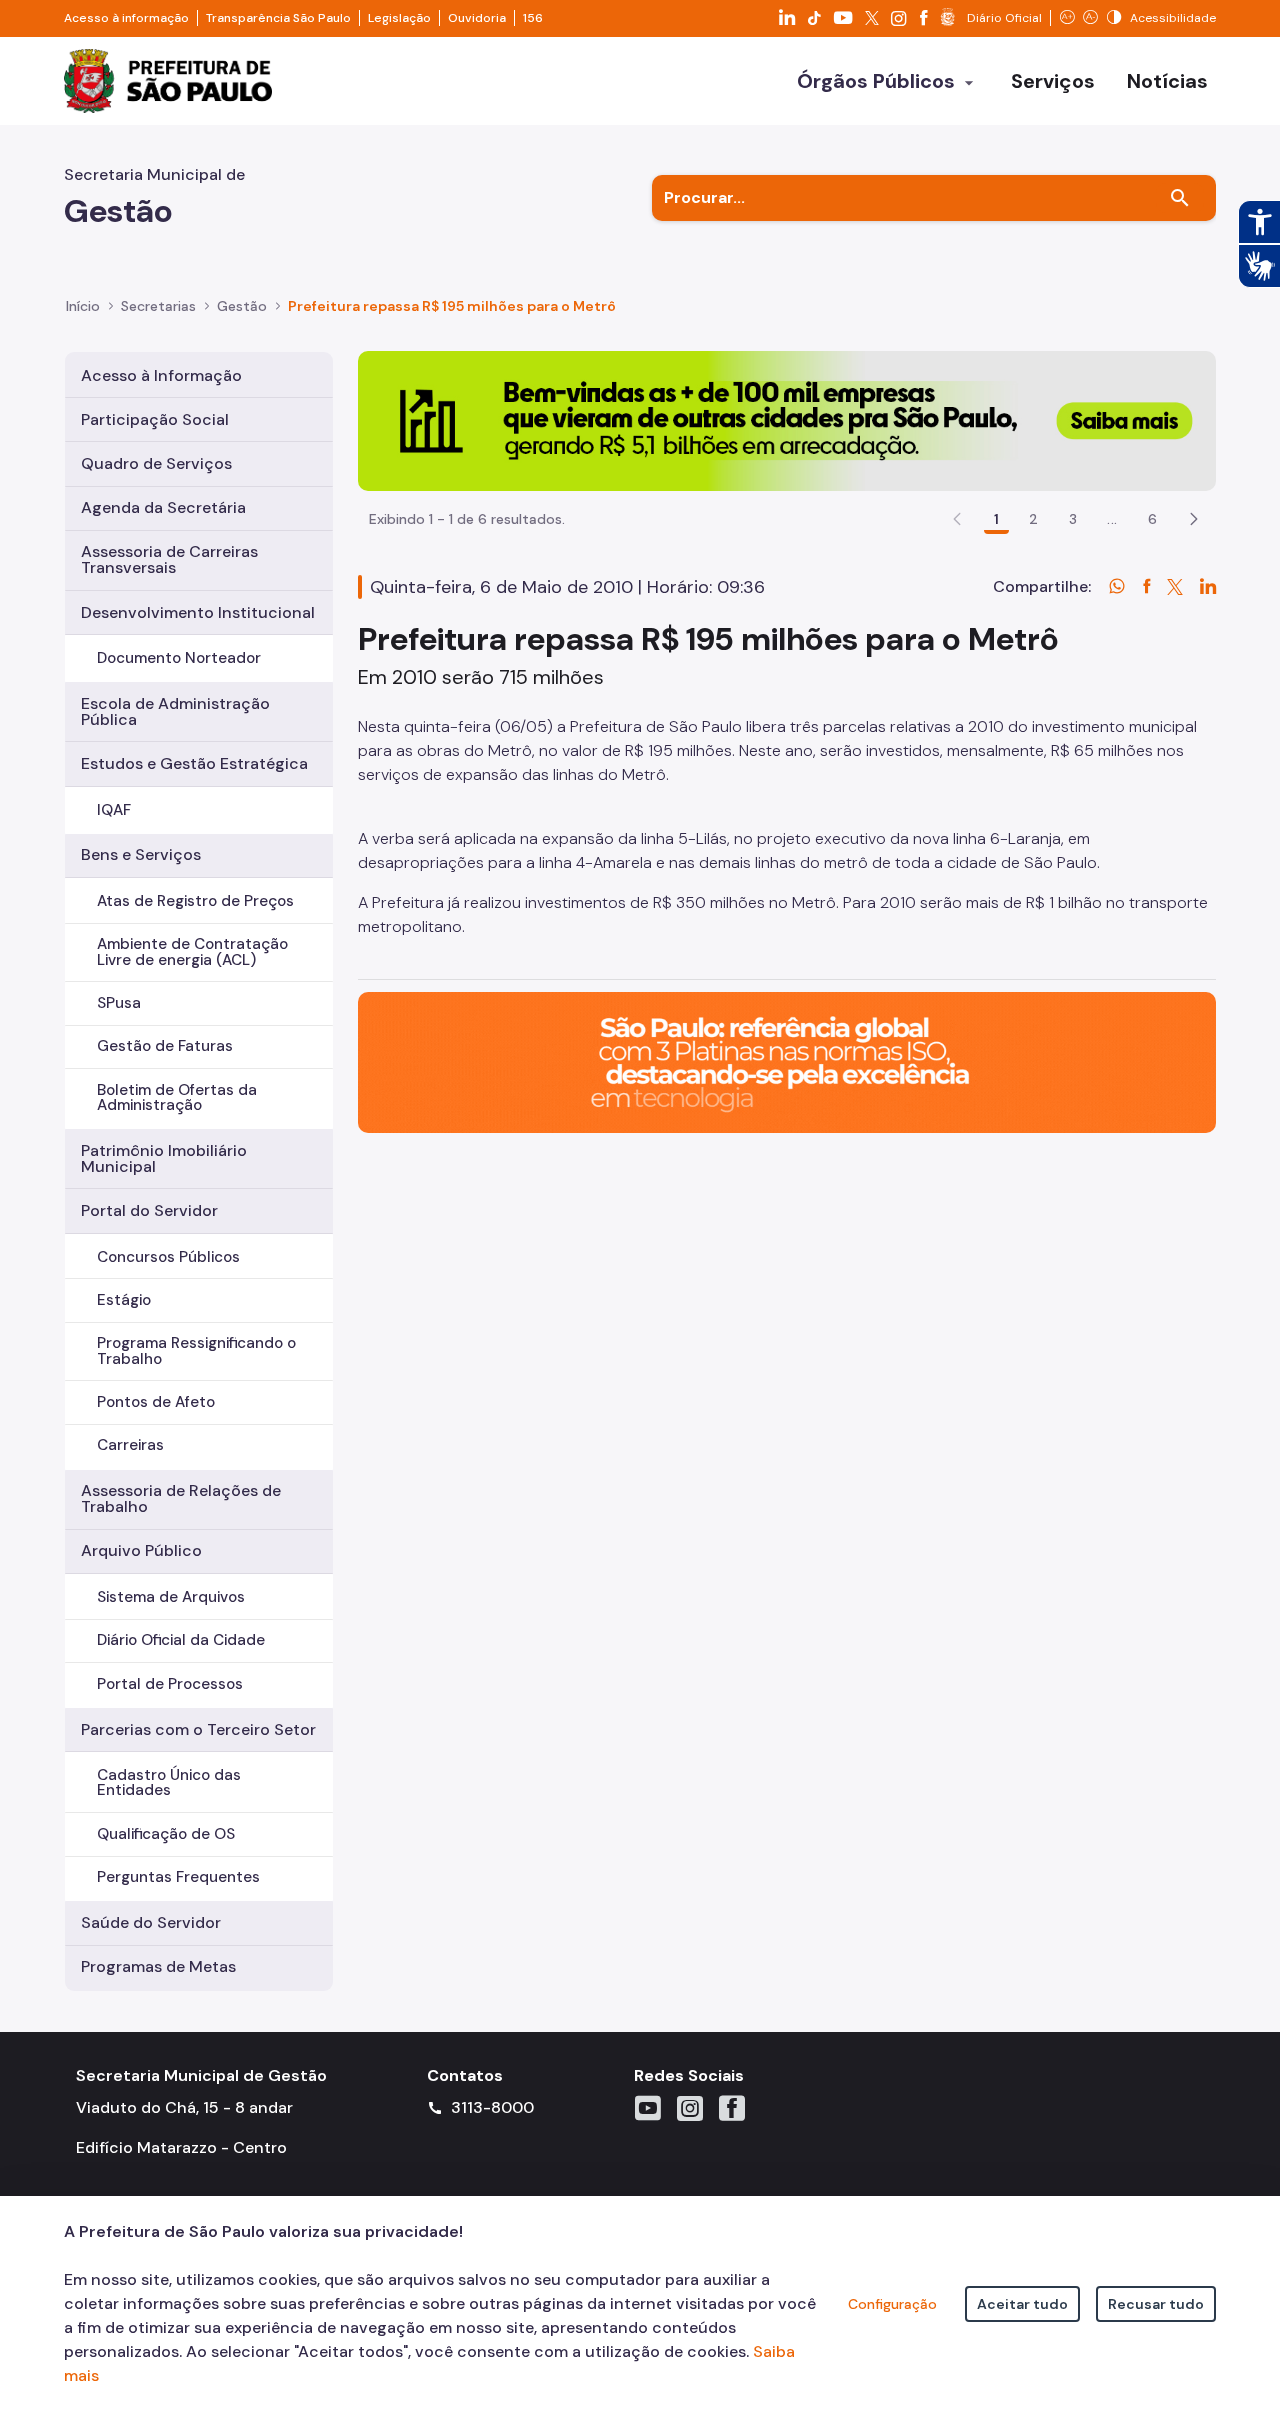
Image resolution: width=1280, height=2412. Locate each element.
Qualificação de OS (166, 1834)
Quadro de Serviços (156, 463)
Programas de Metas (158, 1966)
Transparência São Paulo (278, 18)
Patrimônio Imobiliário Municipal (164, 1158)
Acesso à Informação (161, 375)
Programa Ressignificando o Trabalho (196, 1350)
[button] (1194, 519)
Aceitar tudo (1022, 2304)
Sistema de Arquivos (171, 1597)
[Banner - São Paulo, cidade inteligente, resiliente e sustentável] (787, 1061)
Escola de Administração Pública (175, 711)
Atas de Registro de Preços (195, 901)
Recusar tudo (1156, 2304)
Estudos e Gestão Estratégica (194, 763)
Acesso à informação (126, 18)
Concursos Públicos (168, 1257)
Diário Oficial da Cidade (181, 1640)
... (1112, 519)
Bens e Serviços (141, 854)
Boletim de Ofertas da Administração (177, 1097)
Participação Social (155, 419)
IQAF (114, 810)
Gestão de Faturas (165, 1046)
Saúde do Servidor (151, 1922)
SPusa (119, 1003)
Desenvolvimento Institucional (198, 612)
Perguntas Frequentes (178, 1877)
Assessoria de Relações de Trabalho (181, 1498)
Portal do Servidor (149, 1210)
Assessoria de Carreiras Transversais (169, 559)
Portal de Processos (170, 1684)
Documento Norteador (179, 658)
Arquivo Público (141, 1550)
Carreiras (130, 1445)
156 (533, 18)
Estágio (124, 1300)
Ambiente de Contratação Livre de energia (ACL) (192, 951)
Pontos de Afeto (156, 1402)
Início (83, 306)
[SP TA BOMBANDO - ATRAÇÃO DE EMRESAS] (787, 419)
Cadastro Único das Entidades (169, 1782)
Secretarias (158, 306)
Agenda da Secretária (163, 507)
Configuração (892, 2304)
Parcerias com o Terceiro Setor (198, 1729)
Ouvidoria (477, 18)
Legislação (399, 18)
